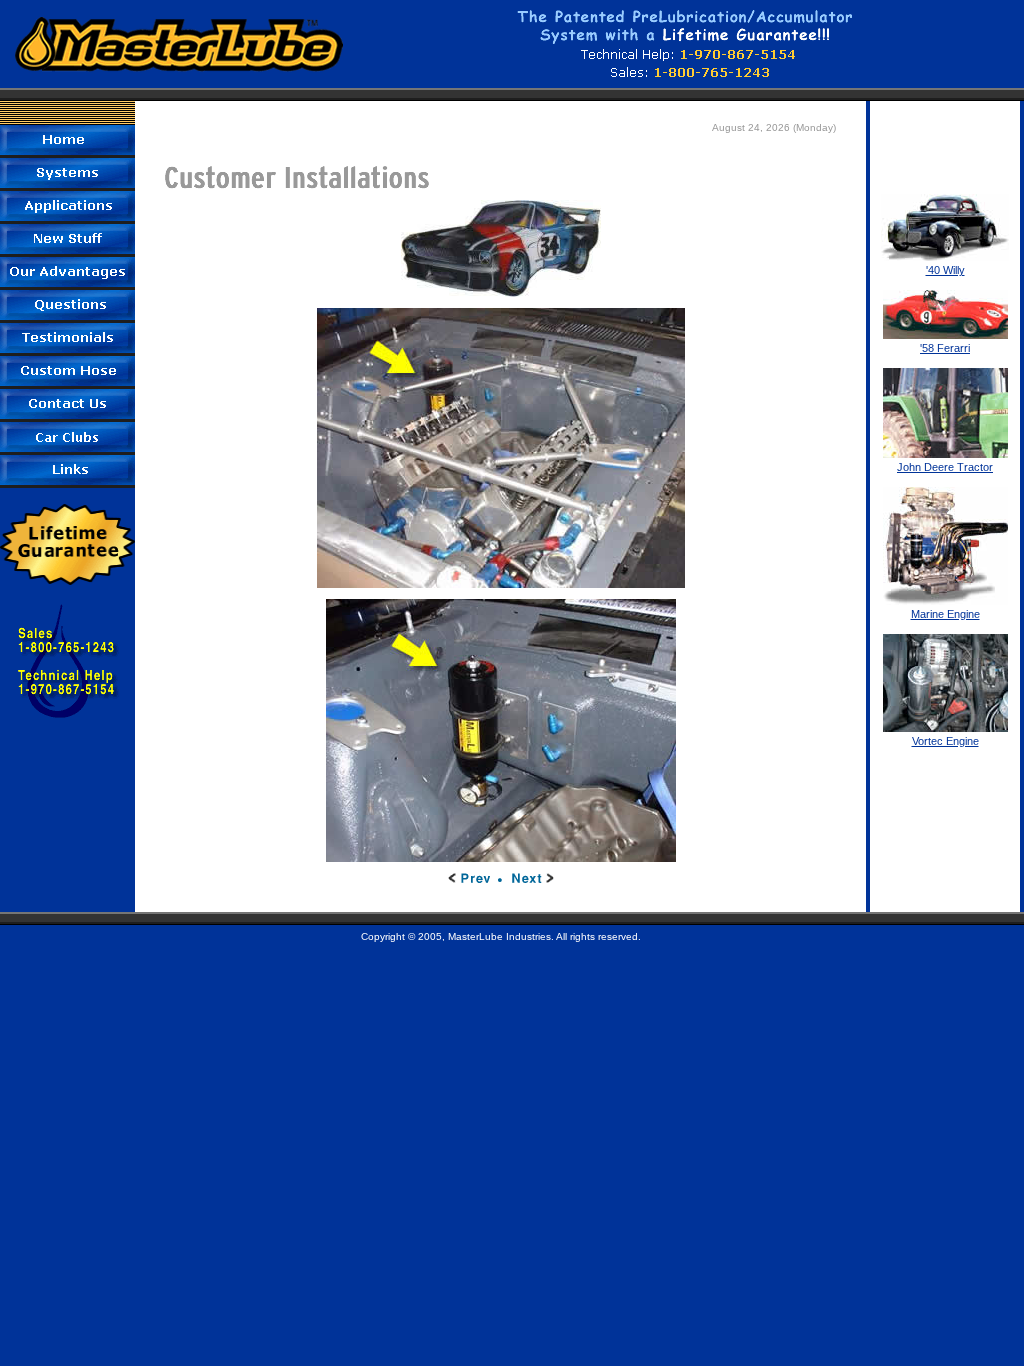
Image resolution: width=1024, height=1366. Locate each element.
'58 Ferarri (945, 348)
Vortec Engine (945, 741)
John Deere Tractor (945, 467)
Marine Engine (945, 614)
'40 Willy (945, 270)
